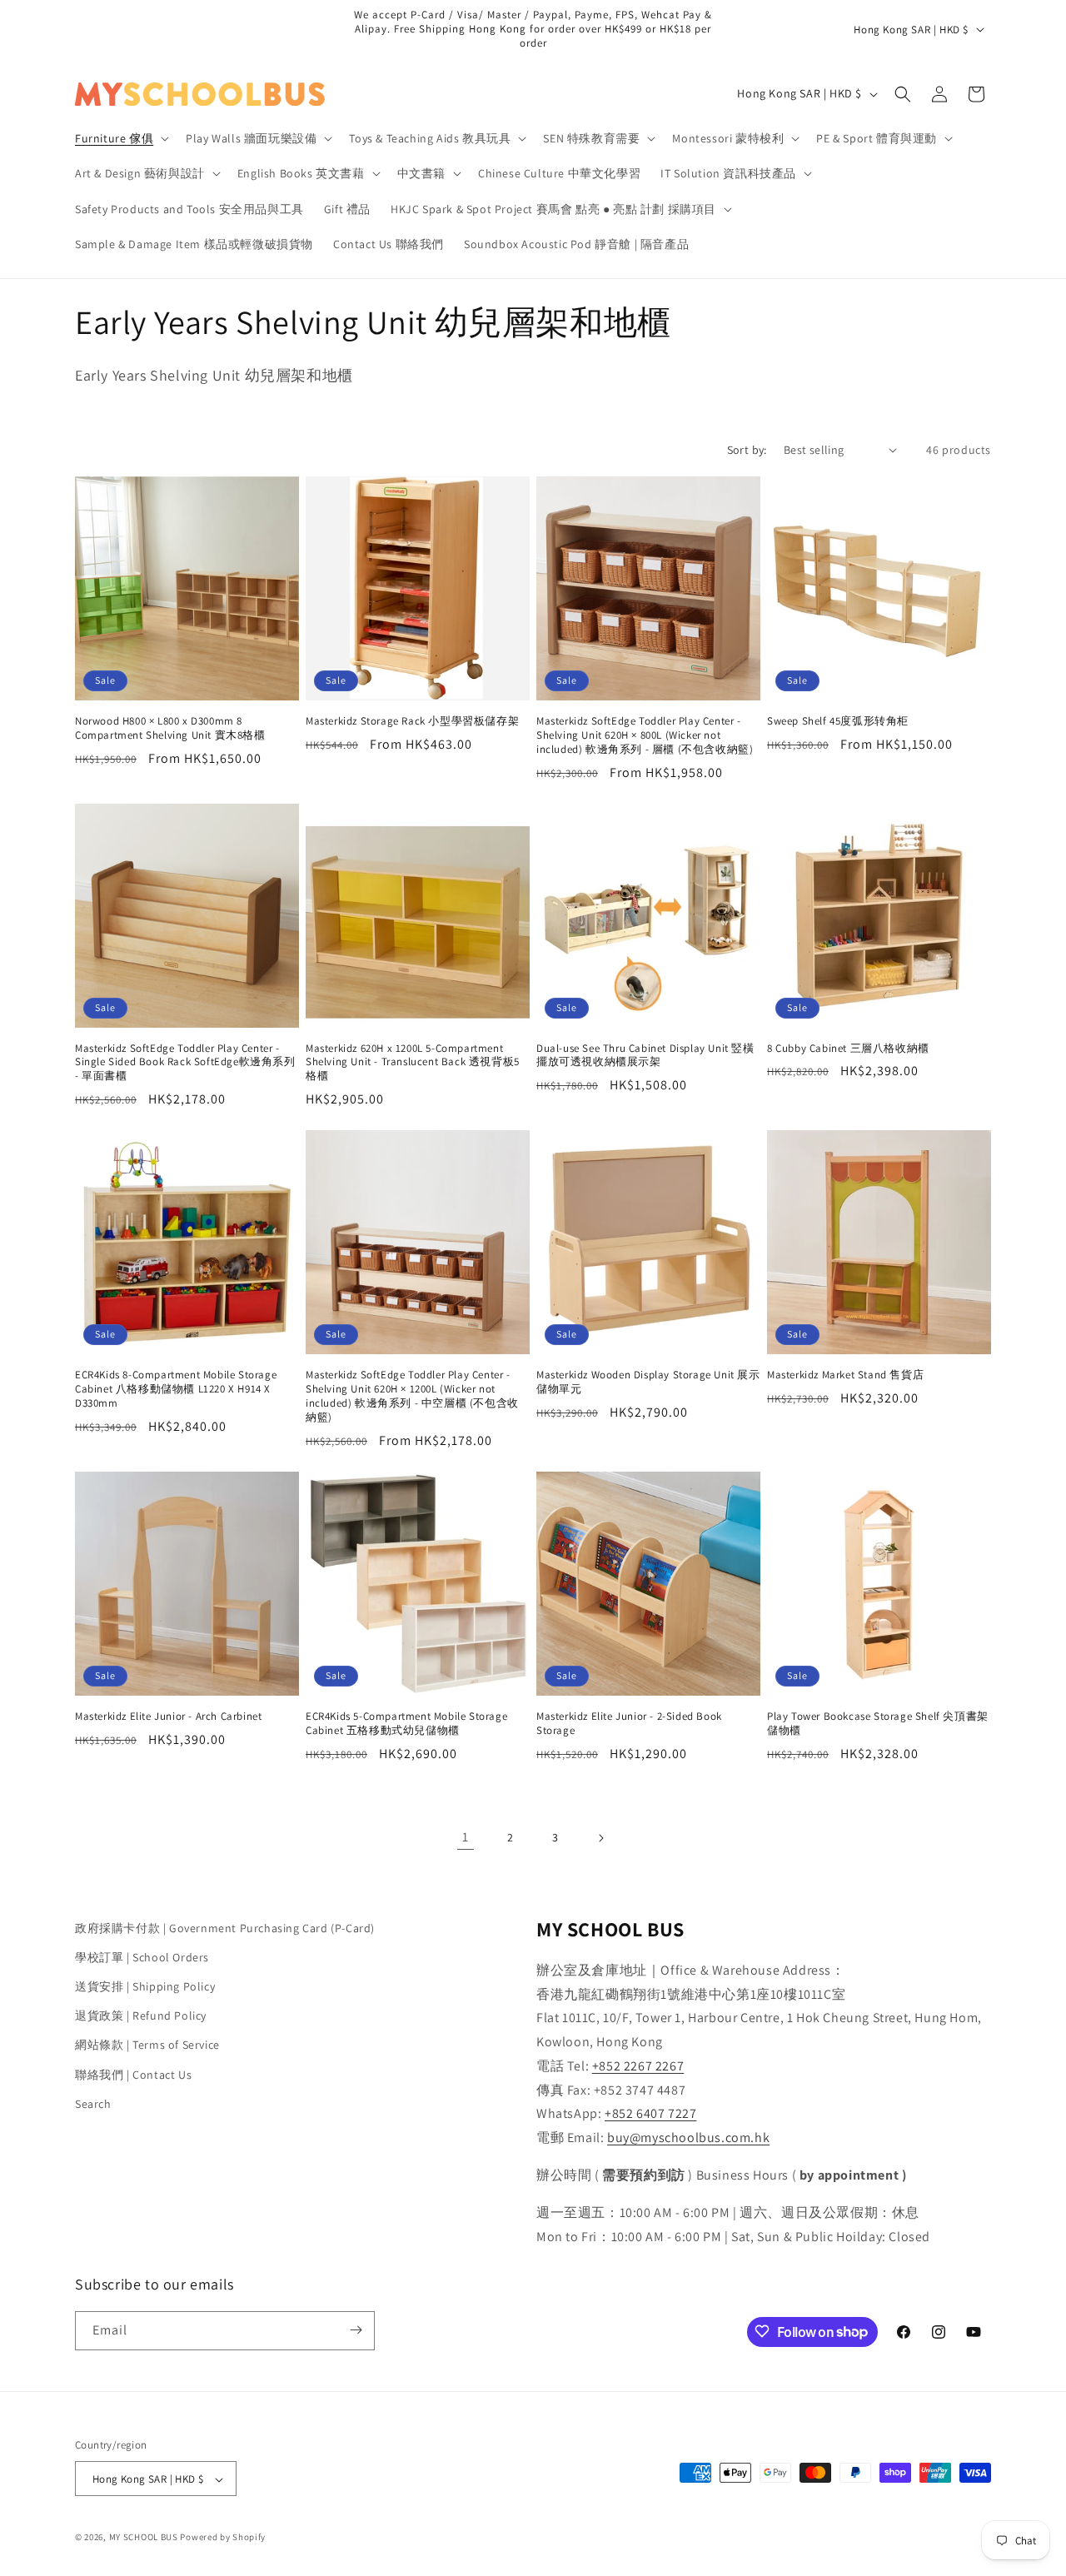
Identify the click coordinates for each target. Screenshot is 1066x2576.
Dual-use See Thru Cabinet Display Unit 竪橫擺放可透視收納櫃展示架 (645, 1056)
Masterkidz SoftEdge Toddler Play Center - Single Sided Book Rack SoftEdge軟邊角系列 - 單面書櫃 (185, 1063)
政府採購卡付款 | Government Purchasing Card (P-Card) (225, 1928)
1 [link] (466, 1837)
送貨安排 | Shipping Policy (145, 1986)
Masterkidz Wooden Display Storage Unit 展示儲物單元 (648, 1382)
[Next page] (600, 1838)
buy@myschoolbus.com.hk (688, 2138)
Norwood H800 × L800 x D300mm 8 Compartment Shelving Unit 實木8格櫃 (170, 728)
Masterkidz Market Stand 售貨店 (845, 1375)
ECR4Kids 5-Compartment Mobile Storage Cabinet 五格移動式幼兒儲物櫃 (406, 1724)
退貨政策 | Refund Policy (141, 2015)
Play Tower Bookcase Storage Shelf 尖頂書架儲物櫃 (878, 1724)
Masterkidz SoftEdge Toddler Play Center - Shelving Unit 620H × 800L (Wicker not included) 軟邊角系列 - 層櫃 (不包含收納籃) (645, 735)
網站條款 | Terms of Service (147, 2045)
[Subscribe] (356, 2330)
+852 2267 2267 (638, 2066)
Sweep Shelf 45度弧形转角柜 (838, 721)
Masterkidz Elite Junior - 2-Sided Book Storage (629, 1724)
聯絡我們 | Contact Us (133, 2075)
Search (93, 2104)
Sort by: (747, 450)
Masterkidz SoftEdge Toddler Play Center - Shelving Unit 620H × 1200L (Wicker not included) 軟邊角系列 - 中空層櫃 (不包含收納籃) (412, 1396)
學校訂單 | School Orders (142, 1957)
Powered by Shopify (223, 2538)
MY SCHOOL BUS (144, 2538)
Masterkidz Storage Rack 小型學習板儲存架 (412, 721)
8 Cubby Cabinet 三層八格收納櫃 (848, 1049)
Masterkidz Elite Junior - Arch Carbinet (168, 1717)
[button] (120, 138)
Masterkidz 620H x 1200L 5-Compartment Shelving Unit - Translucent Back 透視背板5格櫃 (413, 1063)
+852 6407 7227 (650, 2114)
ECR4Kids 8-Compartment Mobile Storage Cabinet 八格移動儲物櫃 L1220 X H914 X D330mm (176, 1389)
